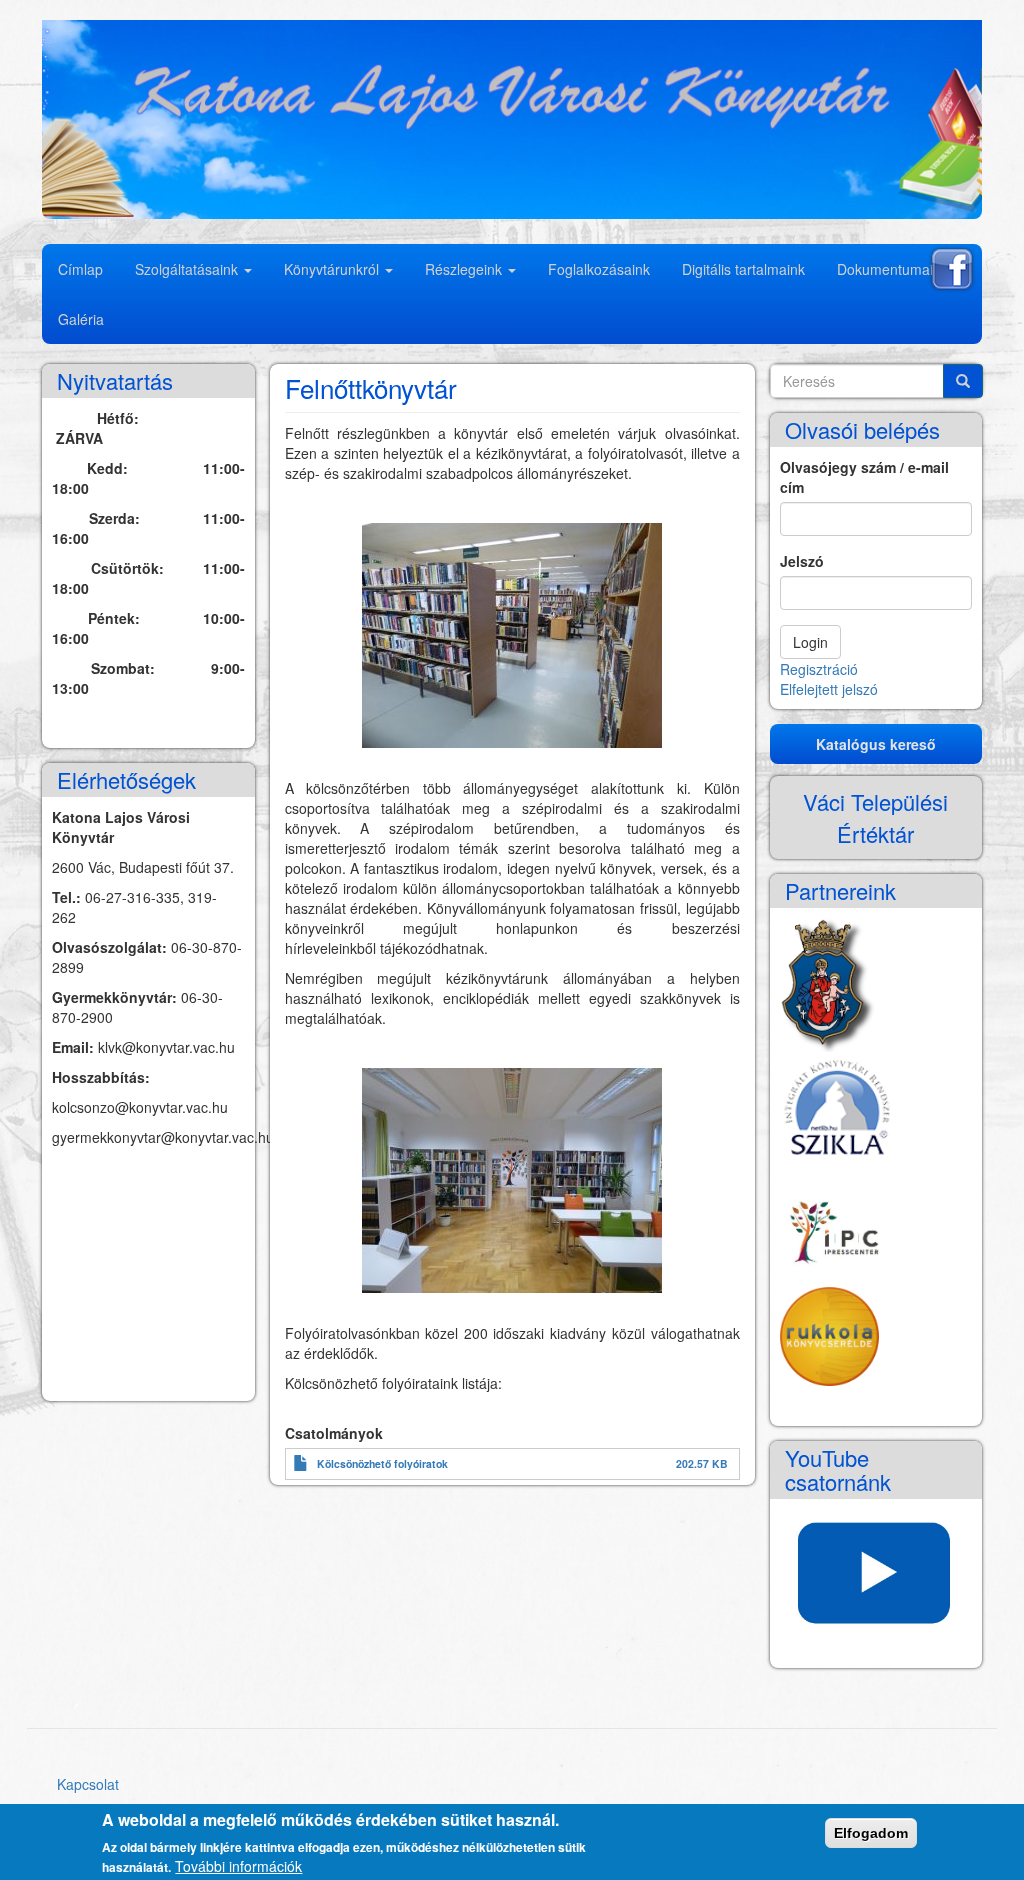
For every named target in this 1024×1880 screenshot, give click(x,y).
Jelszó (802, 561)
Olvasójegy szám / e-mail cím (864, 477)
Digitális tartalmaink (743, 269)
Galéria (81, 319)
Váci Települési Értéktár (875, 817)
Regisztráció (819, 669)
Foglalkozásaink (599, 269)
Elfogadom (871, 1833)
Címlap (80, 269)
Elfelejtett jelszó (829, 689)
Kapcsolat (88, 1784)
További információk (238, 1866)
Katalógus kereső (876, 744)
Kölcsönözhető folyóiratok (382, 1463)
